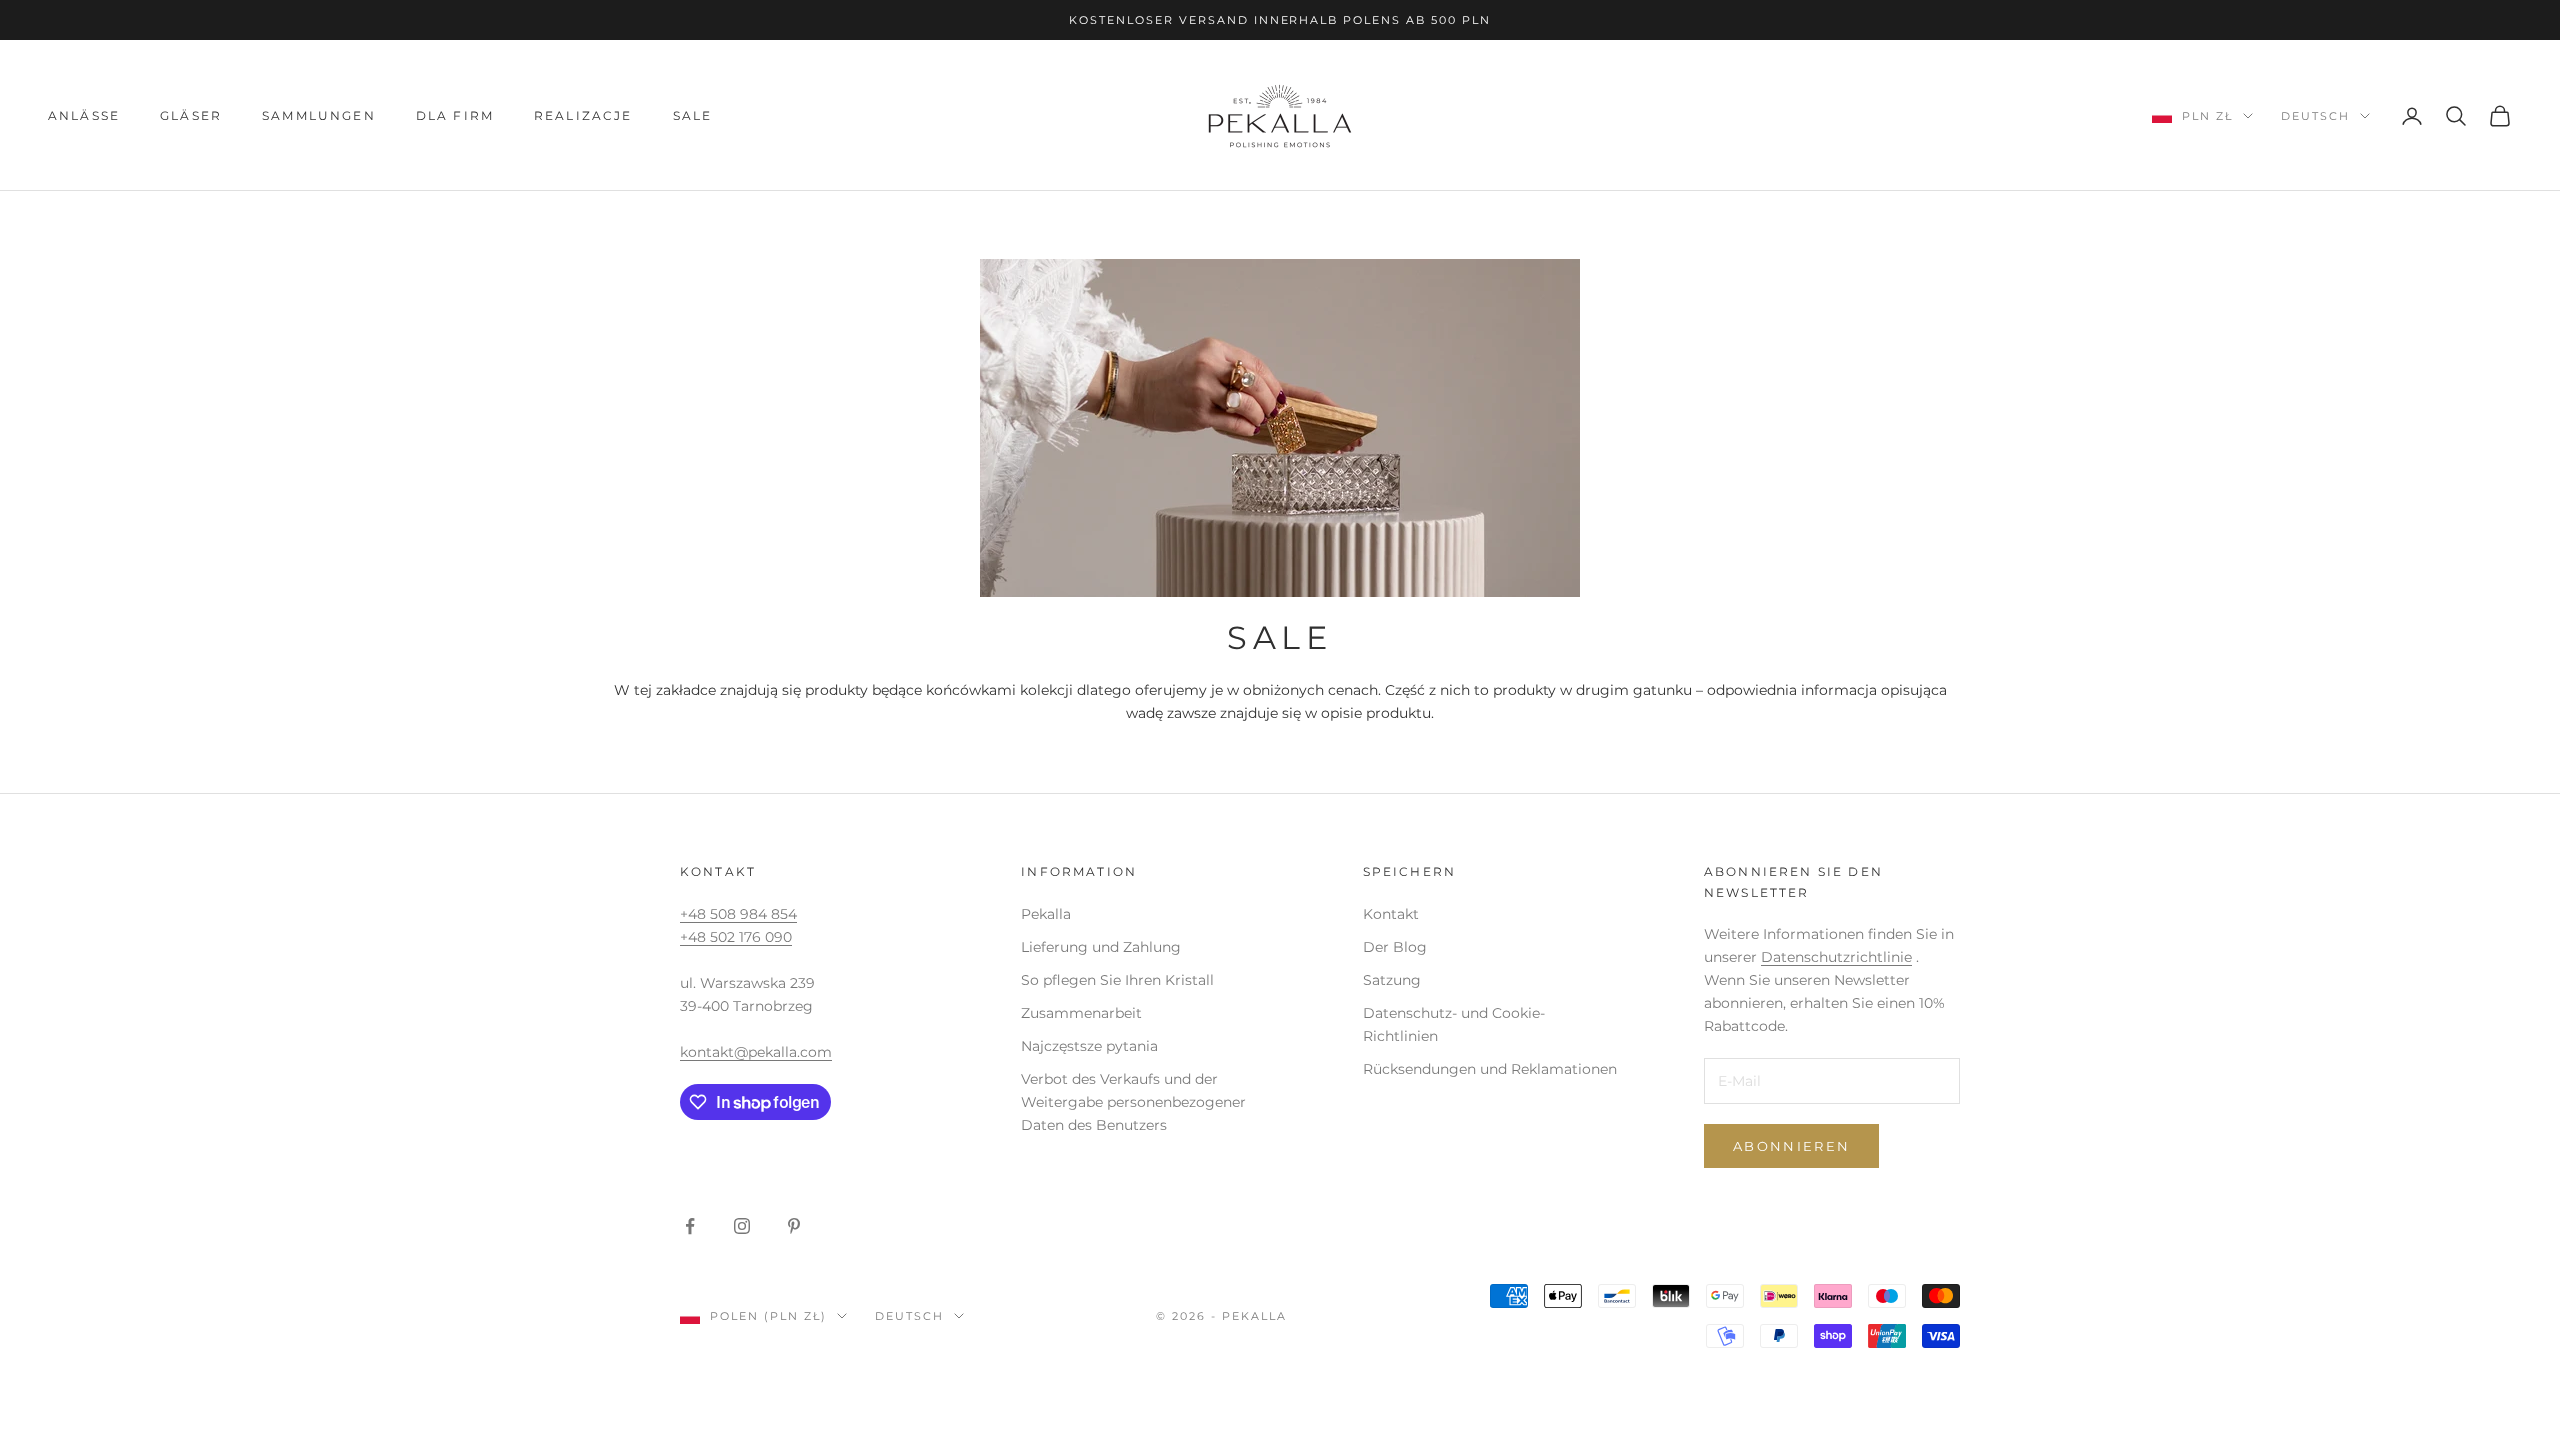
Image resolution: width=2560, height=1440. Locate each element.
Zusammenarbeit (1081, 1013)
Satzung (1392, 980)
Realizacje (583, 115)
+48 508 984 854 (738, 914)
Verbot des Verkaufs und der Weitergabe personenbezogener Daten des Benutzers (1133, 1102)
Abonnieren (1791, 1146)
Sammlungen (319, 115)
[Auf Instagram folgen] (742, 1226)
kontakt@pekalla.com (756, 1052)
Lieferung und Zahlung (1101, 947)
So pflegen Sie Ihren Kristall (1117, 980)
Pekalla (1046, 914)
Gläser (191, 115)
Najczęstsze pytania (1089, 1046)
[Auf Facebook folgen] (690, 1226)
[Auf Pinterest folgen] (794, 1226)
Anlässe (84, 115)
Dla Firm (455, 115)
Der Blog (1395, 947)
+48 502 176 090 (736, 937)
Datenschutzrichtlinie (1836, 957)
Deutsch (2315, 116)
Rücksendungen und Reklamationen (1490, 1069)
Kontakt (1391, 914)
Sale (693, 115)
